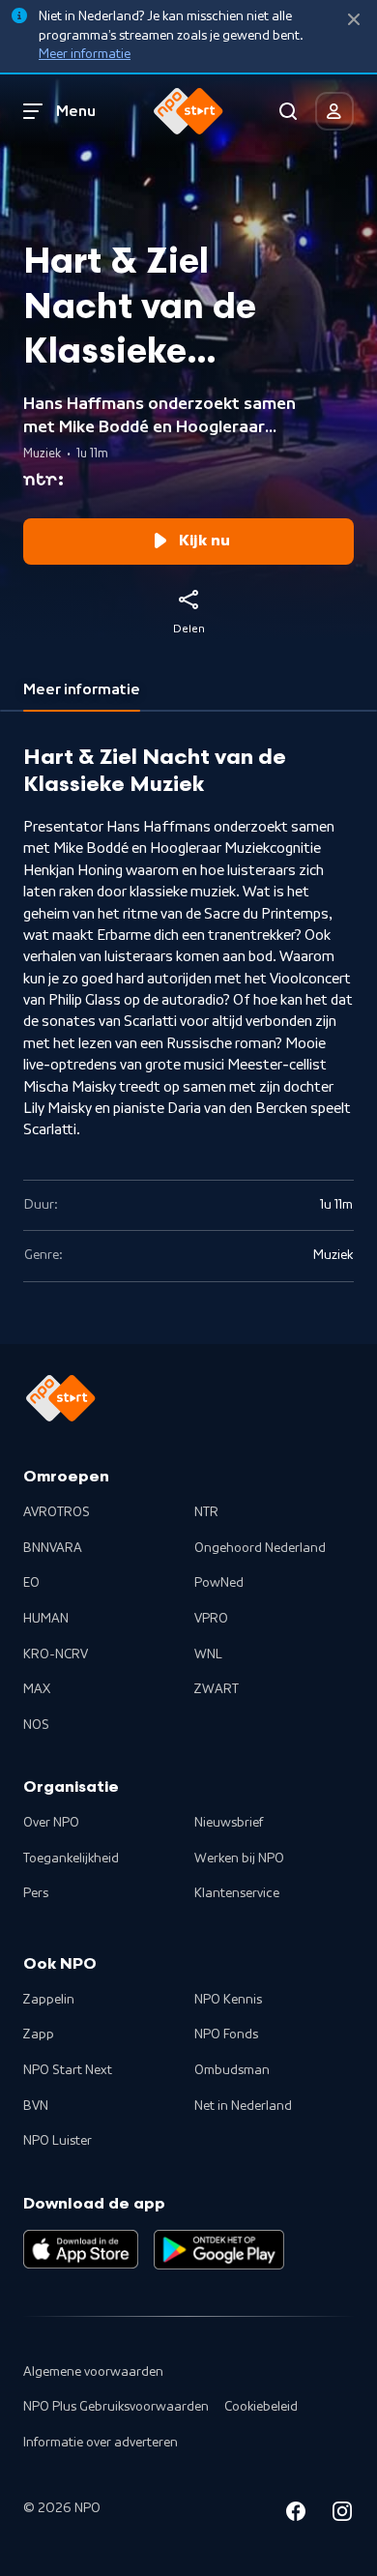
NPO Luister (58, 2141)
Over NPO (51, 1823)
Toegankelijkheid (71, 1859)
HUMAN (46, 1619)
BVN (36, 2106)
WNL (208, 1654)
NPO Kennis (228, 2000)
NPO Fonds (226, 2034)
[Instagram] (342, 2515)
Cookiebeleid (261, 2407)
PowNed (219, 1583)
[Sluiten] (354, 20)
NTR (206, 1512)
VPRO (211, 1619)
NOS (36, 1725)
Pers (36, 1893)
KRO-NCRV (56, 1654)
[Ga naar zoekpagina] (288, 111)
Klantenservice (237, 1893)
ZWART (217, 1689)
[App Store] (81, 2249)
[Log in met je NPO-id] (334, 111)
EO (31, 1583)
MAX (37, 1689)
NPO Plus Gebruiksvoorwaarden (116, 2407)
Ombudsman (232, 2070)
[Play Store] (219, 2249)
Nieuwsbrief (229, 1823)
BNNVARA (53, 1548)
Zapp (39, 2034)
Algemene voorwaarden (93, 2372)
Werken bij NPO (239, 1859)
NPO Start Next (68, 2070)
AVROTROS (57, 1512)
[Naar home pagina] (188, 111)
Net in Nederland (243, 2106)
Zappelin (49, 2000)
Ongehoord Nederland (260, 1548)
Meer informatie (85, 54)
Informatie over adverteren (101, 2443)
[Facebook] (296, 2515)
